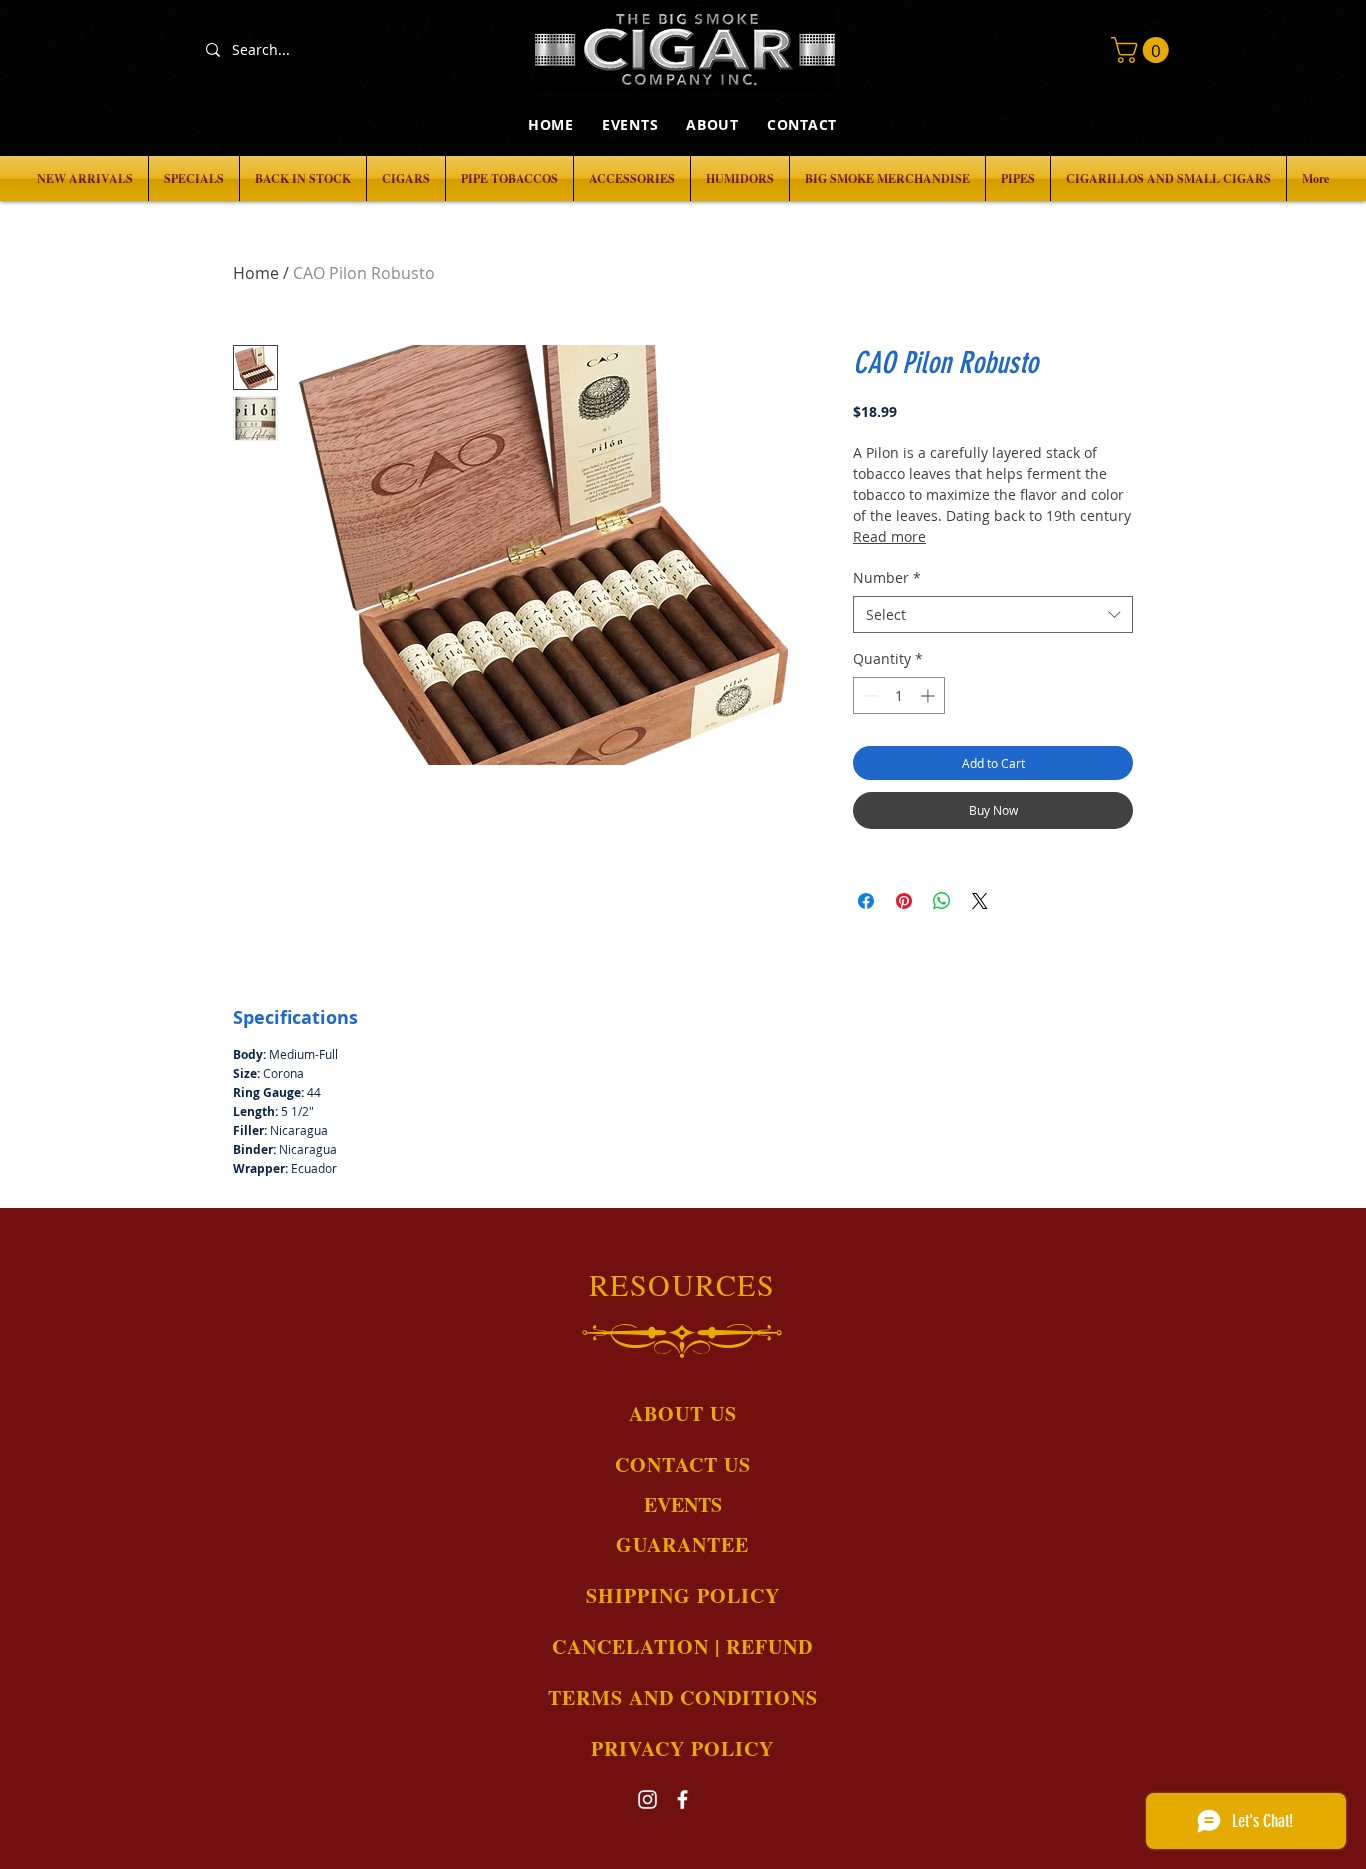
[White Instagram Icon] (647, 1799)
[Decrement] (868, 695)
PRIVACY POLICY (682, 1748)
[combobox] (993, 615)
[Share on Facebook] (866, 901)
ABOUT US (683, 1413)
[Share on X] (980, 901)
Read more (889, 536)
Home (256, 273)
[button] (1143, 50)
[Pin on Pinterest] (904, 901)
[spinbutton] (899, 695)
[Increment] (929, 695)
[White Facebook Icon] (682, 1799)
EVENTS (683, 1504)
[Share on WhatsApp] (942, 901)
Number (887, 577)
